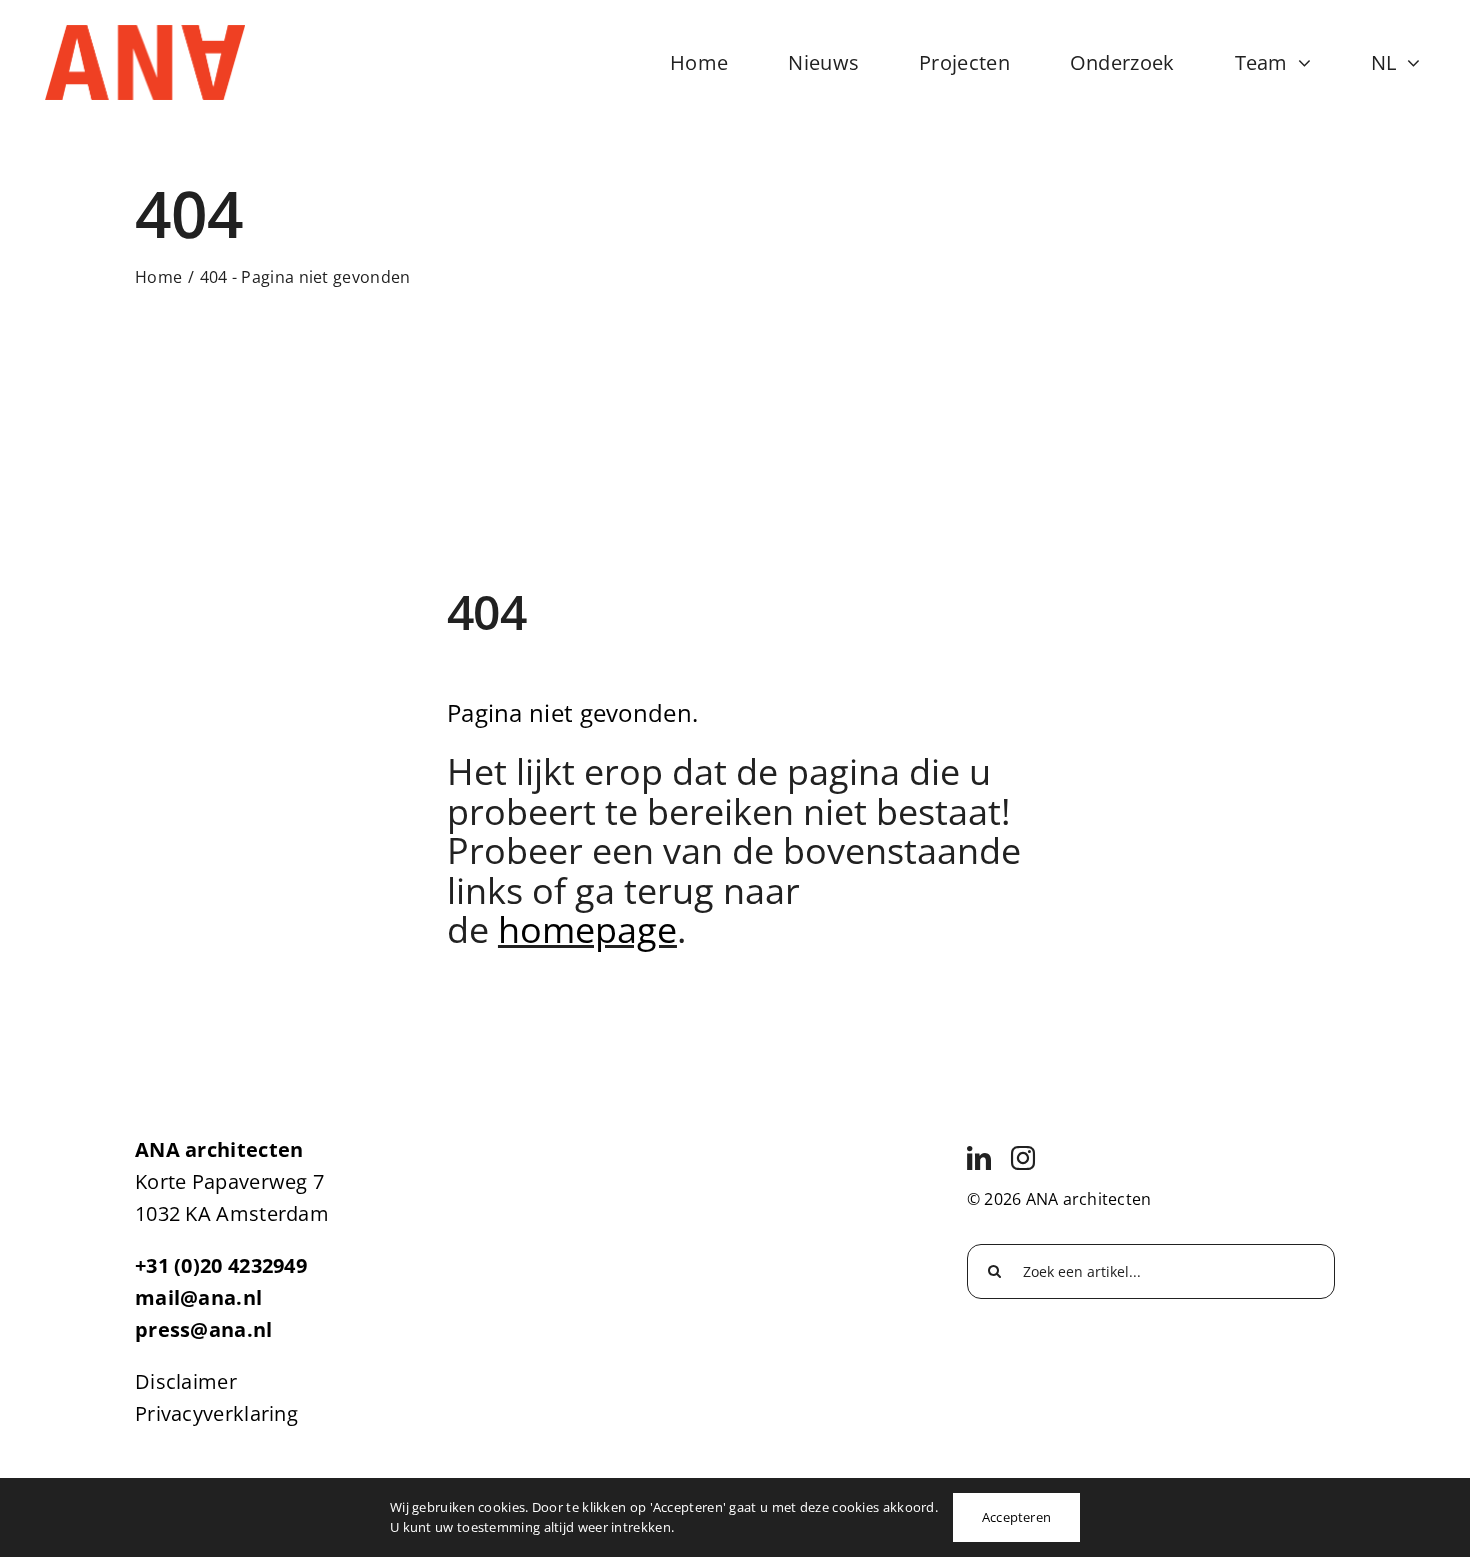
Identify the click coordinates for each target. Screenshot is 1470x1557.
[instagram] (1023, 1158)
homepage (587, 929)
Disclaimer (186, 1381)
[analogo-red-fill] (145, 34)
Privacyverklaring (216, 1413)
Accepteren (1016, 1517)
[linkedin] (979, 1158)
